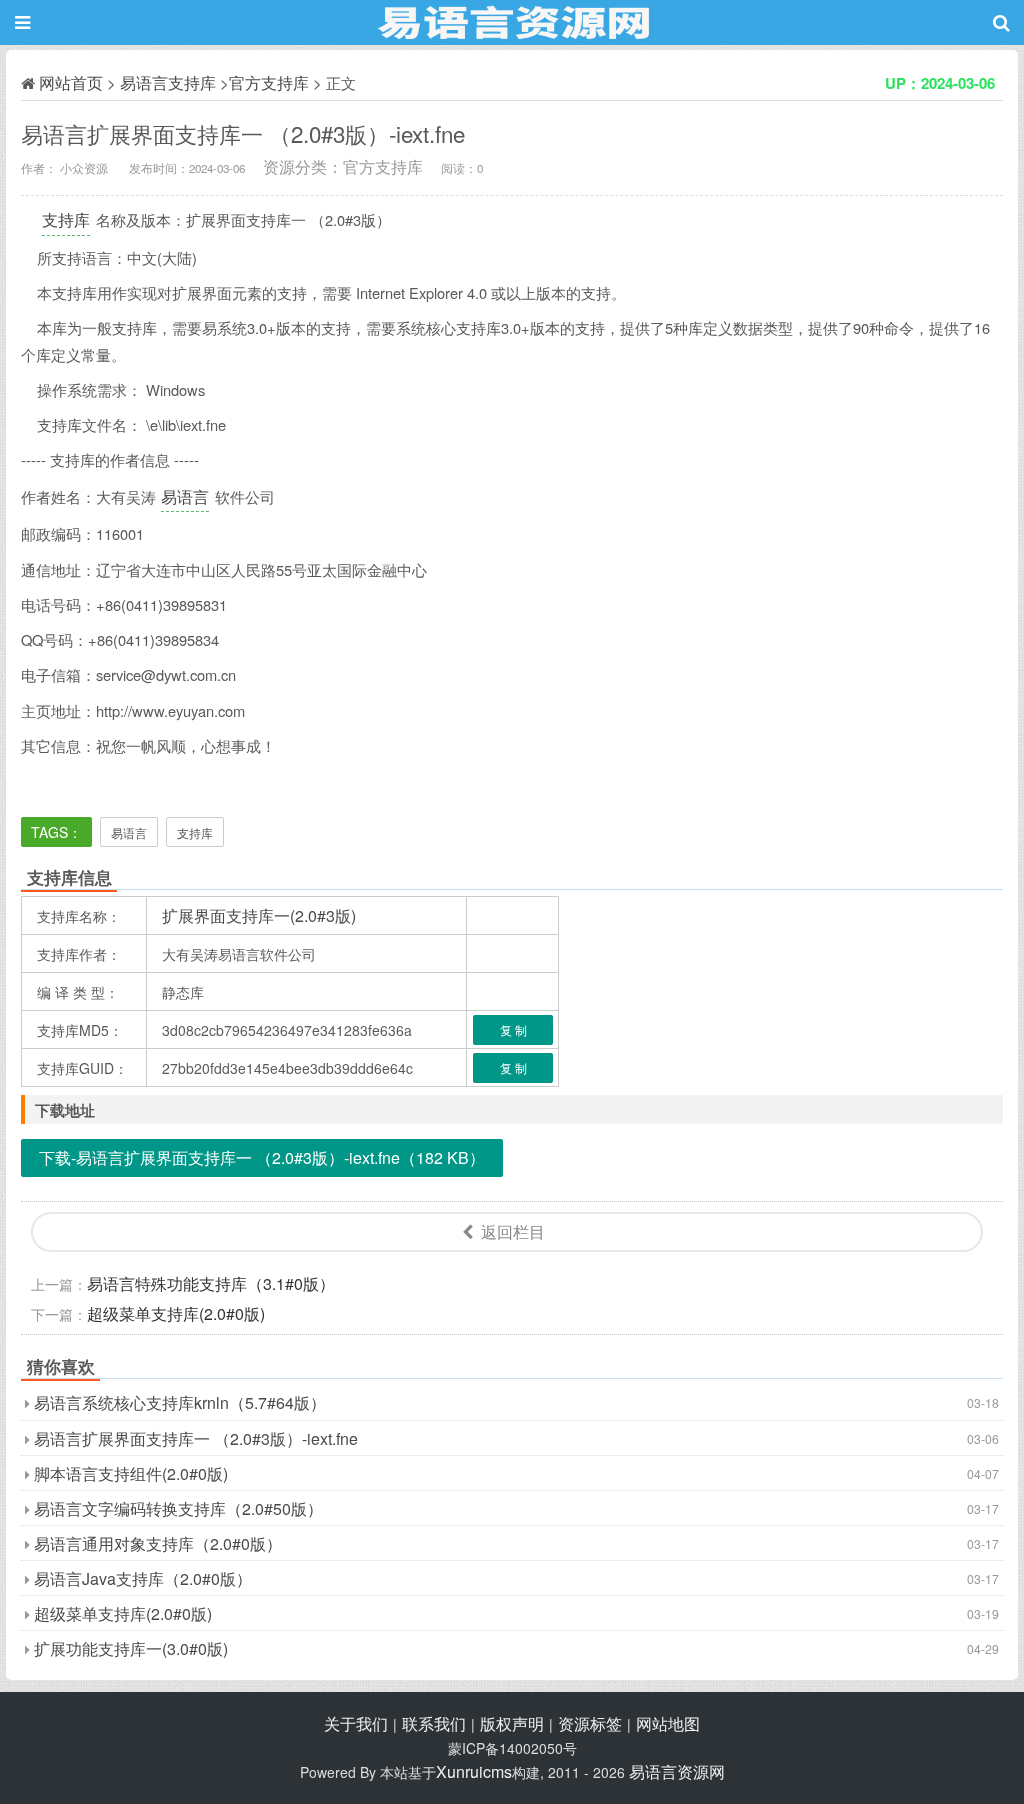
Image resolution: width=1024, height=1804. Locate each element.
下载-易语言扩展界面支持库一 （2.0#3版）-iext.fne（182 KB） (262, 1157)
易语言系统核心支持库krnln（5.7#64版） (180, 1402)
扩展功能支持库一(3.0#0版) (131, 1648)
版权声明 (512, 1723)
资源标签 (590, 1723)
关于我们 (356, 1723)
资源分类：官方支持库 (343, 166)
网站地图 (668, 1723)
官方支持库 (269, 82)
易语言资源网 (677, 1771)
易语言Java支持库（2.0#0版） (143, 1578)
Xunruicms (474, 1771)
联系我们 (434, 1723)
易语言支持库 (168, 82)
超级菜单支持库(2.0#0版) (176, 1313)
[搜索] (1001, 22)
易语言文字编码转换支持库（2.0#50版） (178, 1508)
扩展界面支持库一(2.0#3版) (259, 915)
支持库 (66, 219)
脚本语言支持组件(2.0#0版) (131, 1473)
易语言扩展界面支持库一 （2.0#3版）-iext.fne (196, 1438)
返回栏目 (513, 1231)
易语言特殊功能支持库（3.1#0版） (211, 1283)
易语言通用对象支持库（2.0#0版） (158, 1543)
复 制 (513, 1029)
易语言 (185, 496)
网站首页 (71, 82)
